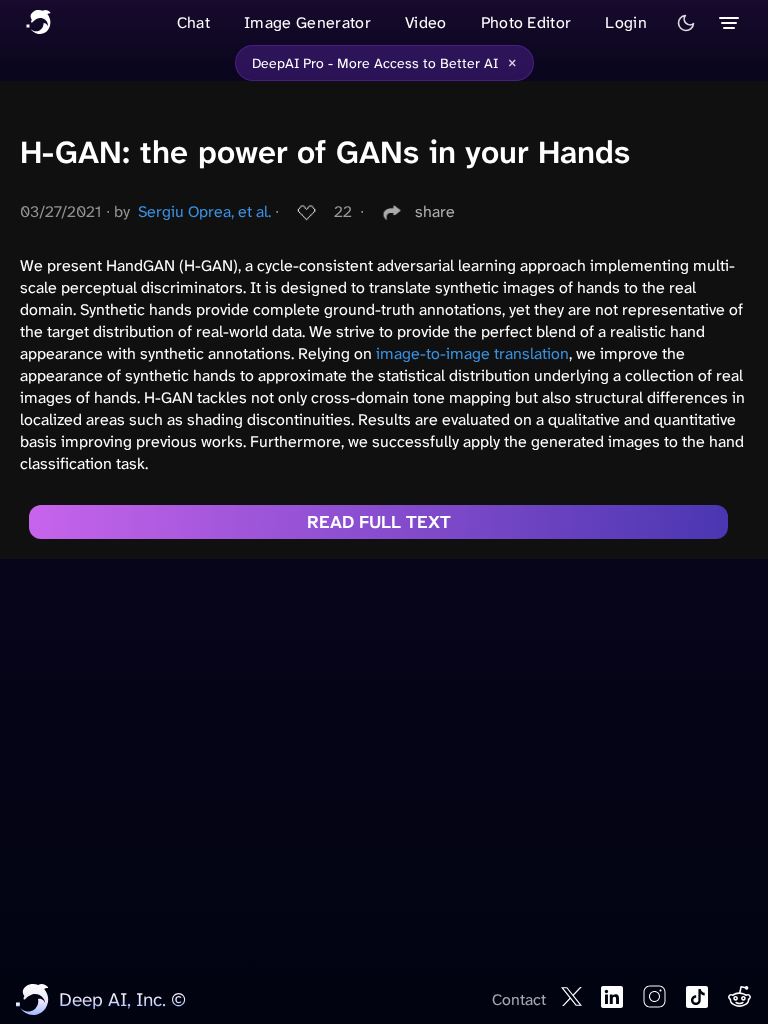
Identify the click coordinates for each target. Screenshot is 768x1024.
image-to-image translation (472, 353)
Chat (193, 22)
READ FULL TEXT (379, 522)
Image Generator (307, 22)
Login (626, 22)
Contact (519, 999)
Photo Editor (526, 22)
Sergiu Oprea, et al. (204, 211)
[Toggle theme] (686, 23)
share (435, 211)
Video (426, 22)
